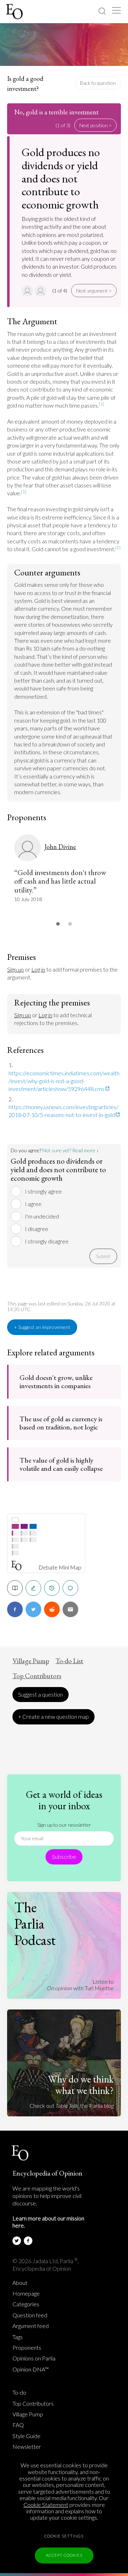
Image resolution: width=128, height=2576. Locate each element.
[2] (118, 547)
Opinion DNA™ (31, 2369)
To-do (19, 2393)
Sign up (15, 969)
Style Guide (26, 2436)
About (20, 2283)
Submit (103, 1256)
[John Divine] (28, 291)
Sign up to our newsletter (64, 1825)
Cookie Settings (64, 2536)
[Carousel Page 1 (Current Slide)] (58, 924)
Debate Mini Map (60, 1567)
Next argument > (94, 291)
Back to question (98, 83)
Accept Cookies (64, 2555)
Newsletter (27, 2447)
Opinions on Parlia (34, 2358)
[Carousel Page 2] (70, 924)
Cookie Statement (46, 2505)
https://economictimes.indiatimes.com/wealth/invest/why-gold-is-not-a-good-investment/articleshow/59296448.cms (64, 1081)
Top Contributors (37, 1676)
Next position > (95, 125)
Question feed (30, 2315)
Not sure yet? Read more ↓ (71, 1150)
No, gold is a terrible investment (56, 112)
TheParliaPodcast (35, 1924)
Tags (18, 2337)
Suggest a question (41, 1694)
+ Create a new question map (54, 1716)
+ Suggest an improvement (42, 1327)
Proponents (27, 2348)
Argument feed (31, 2326)
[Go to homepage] (15, 12)
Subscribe (64, 1856)
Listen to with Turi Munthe (80, 1985)
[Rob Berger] (41, 291)
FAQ (18, 2425)
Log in (38, 969)
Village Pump (31, 1661)
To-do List (69, 1661)
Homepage (26, 2293)
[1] (102, 404)
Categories (26, 2304)
